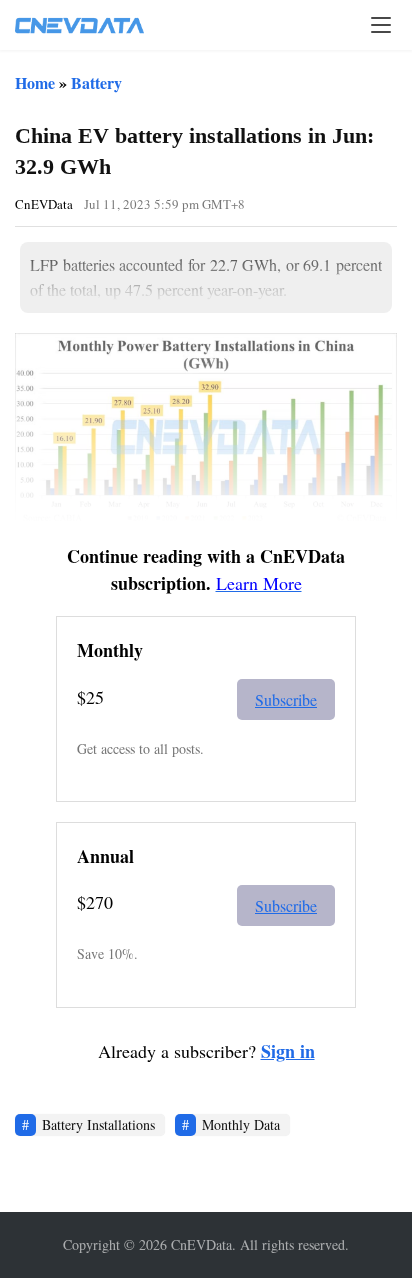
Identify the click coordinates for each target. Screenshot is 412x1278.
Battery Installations (98, 1124)
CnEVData (44, 204)
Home (35, 82)
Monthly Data (241, 1124)
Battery (96, 82)
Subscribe (286, 699)
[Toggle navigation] (381, 25)
